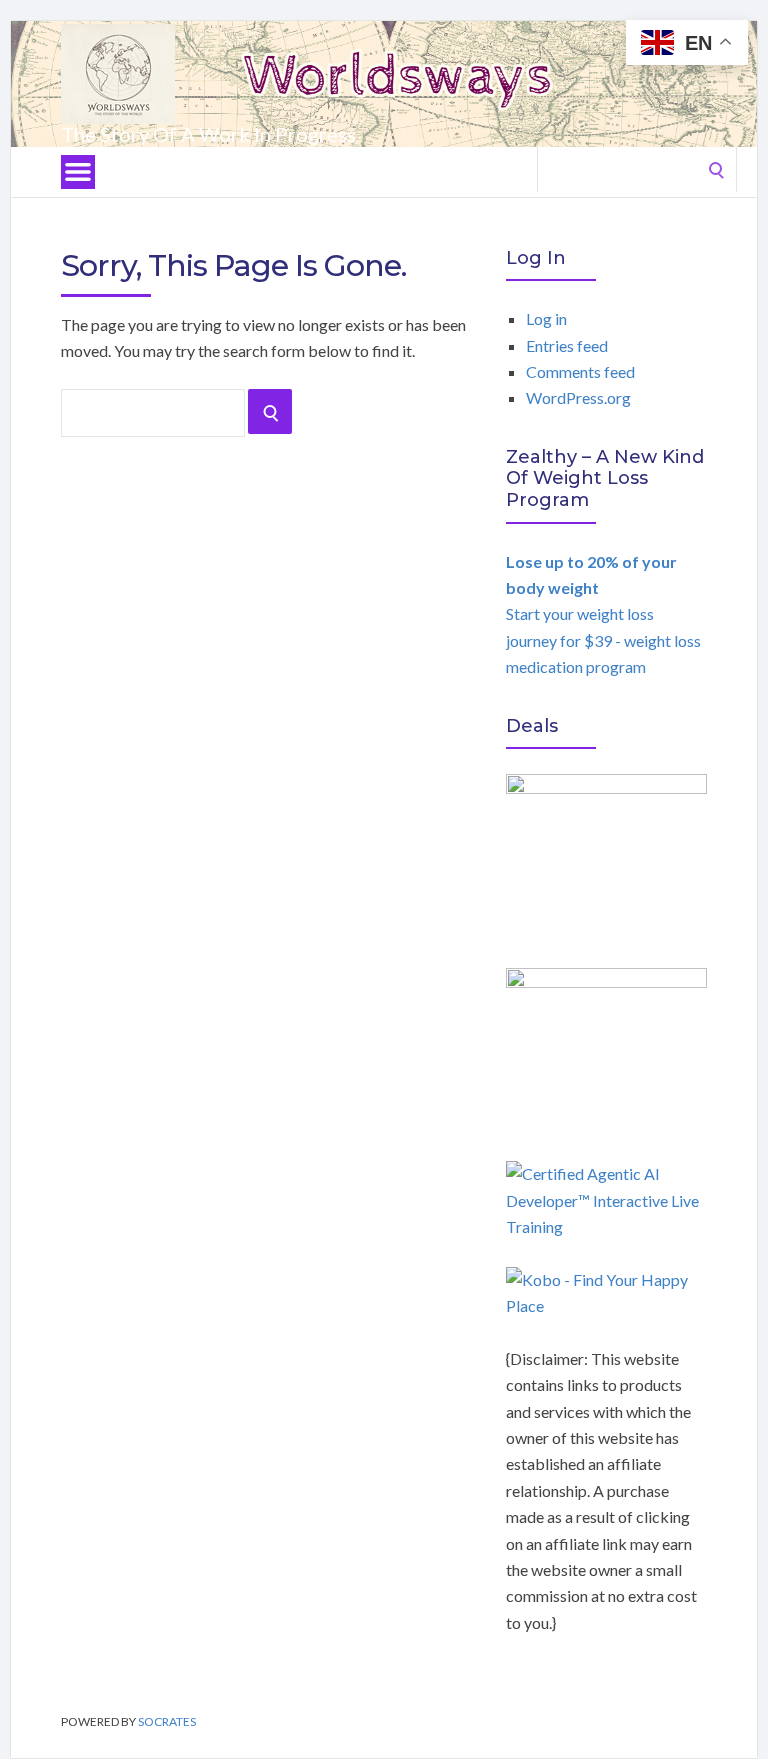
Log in (546, 318)
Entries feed (567, 345)
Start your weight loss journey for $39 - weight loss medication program (603, 614)
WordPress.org (578, 397)
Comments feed (580, 371)
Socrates (167, 1721)
